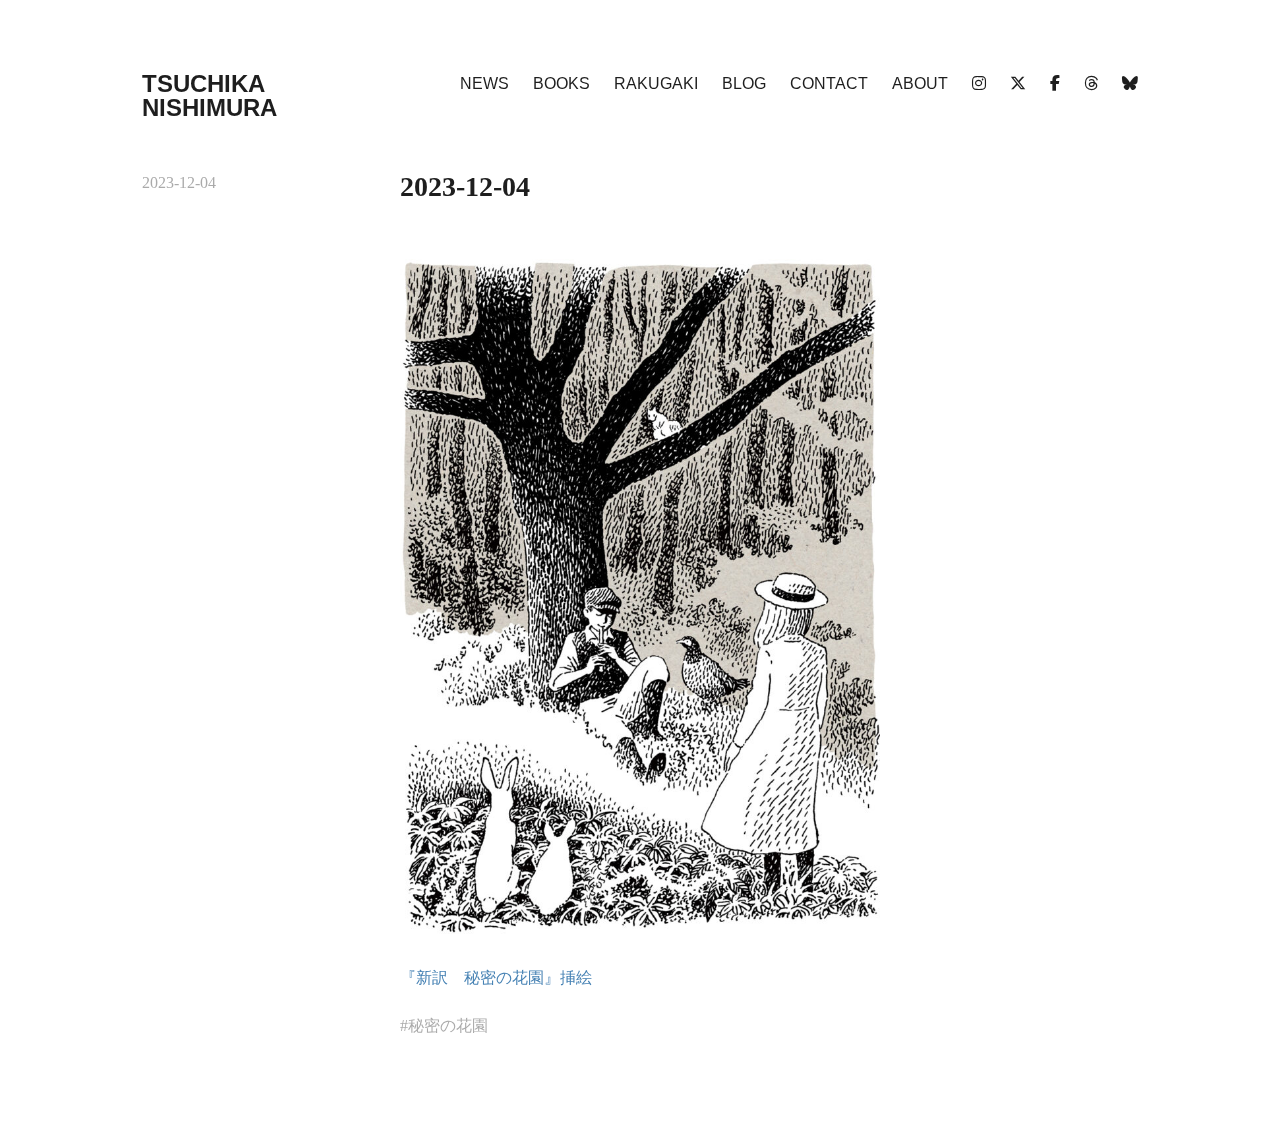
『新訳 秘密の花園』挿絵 (496, 977)
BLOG (744, 83)
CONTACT (829, 83)
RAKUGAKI (656, 83)
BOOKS (561, 83)
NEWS (484, 83)
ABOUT (920, 83)
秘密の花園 (448, 1025)
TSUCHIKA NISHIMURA (209, 95)
